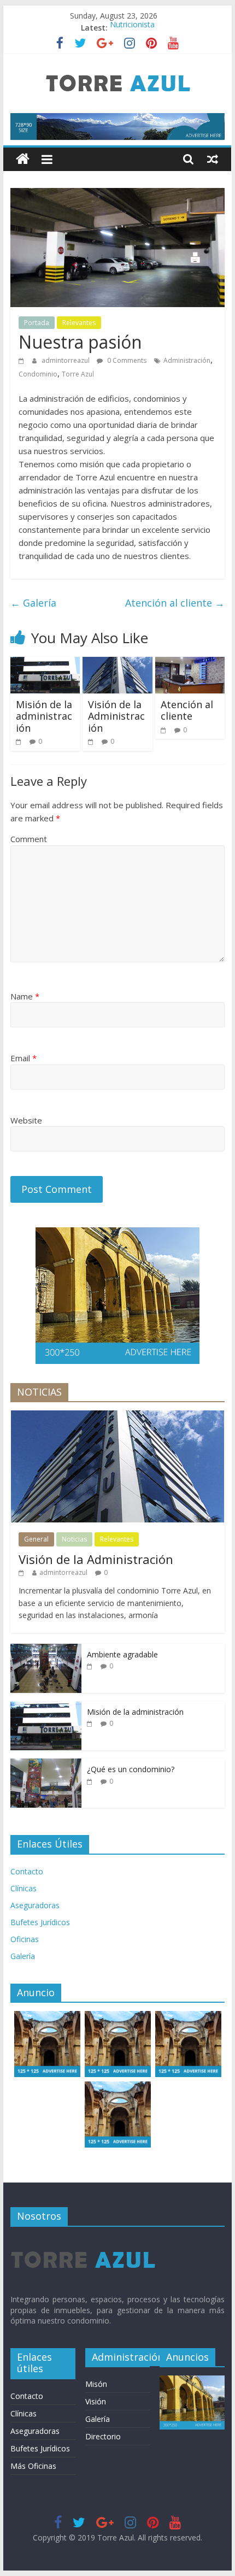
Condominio (38, 374)
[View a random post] (213, 159)
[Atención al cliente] (190, 663)
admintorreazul (66, 360)
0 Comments (126, 360)
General (36, 1539)
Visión (96, 2401)
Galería (33, 603)
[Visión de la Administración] (117, 663)
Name (25, 996)
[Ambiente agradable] (46, 1649)
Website (26, 1120)
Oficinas (25, 1939)
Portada (37, 323)
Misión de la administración (44, 716)
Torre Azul (78, 374)
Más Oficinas (33, 2466)
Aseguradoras (35, 1905)
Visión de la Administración (116, 716)
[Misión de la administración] (45, 663)
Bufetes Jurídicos (40, 1922)
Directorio (103, 2436)
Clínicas (23, 1888)
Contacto (27, 1871)
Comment (29, 839)
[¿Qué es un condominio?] (46, 1764)
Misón (96, 2384)
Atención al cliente (175, 603)
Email (23, 1058)
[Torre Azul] (23, 159)
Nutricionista (132, 28)
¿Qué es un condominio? (131, 1769)
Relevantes (79, 323)
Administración (187, 360)
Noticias (74, 1539)
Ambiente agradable (122, 1654)
